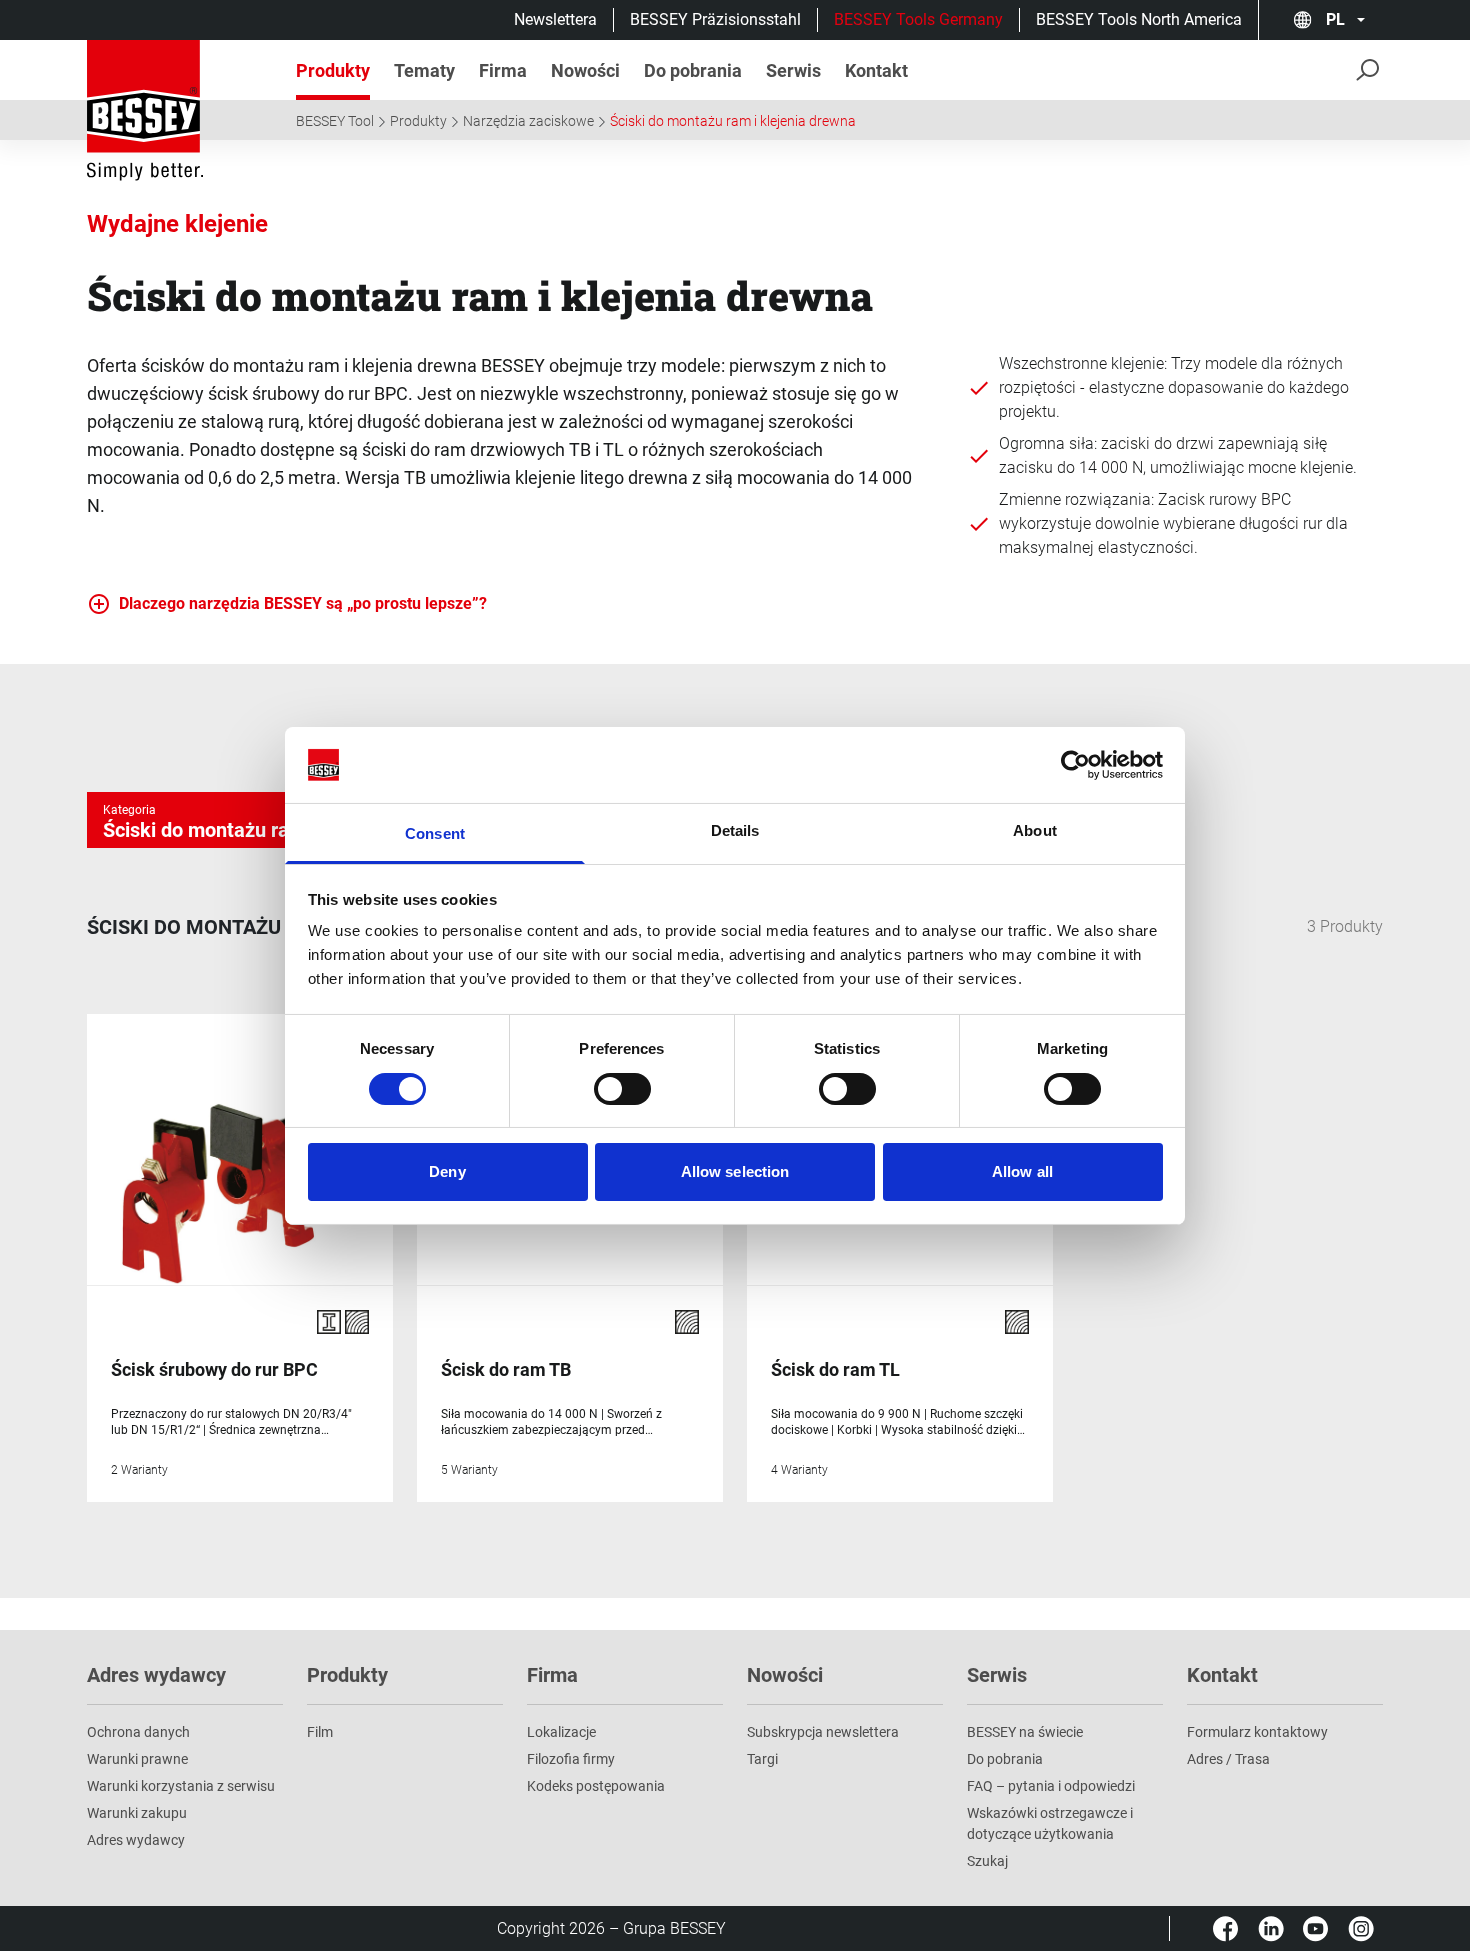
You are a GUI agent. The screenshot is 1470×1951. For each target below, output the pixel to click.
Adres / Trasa (1228, 1759)
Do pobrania (1005, 1759)
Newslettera (555, 19)
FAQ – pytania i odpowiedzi (1051, 1786)
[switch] (622, 1089)
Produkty (418, 121)
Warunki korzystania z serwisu (181, 1786)
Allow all (1022, 1171)
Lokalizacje (561, 1732)
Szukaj (987, 1861)
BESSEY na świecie (1025, 1732)
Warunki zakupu (137, 1813)
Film (320, 1732)
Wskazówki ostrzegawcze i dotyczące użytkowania (1050, 1823)
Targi (762, 1759)
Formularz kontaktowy (1257, 1732)
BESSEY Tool (335, 121)
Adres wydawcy (136, 1840)
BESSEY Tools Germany (918, 19)
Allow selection (735, 1171)
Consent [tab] (435, 833)
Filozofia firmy (571, 1759)
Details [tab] (735, 830)
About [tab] (1035, 830)
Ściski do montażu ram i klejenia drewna (733, 121)
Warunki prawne (137, 1759)
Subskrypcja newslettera (823, 1732)
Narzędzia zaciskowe (528, 121)
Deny (447, 1171)
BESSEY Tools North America (1139, 19)
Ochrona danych (138, 1732)
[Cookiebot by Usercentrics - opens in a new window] (1075, 765)
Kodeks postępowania (596, 1786)
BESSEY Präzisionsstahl (715, 19)
